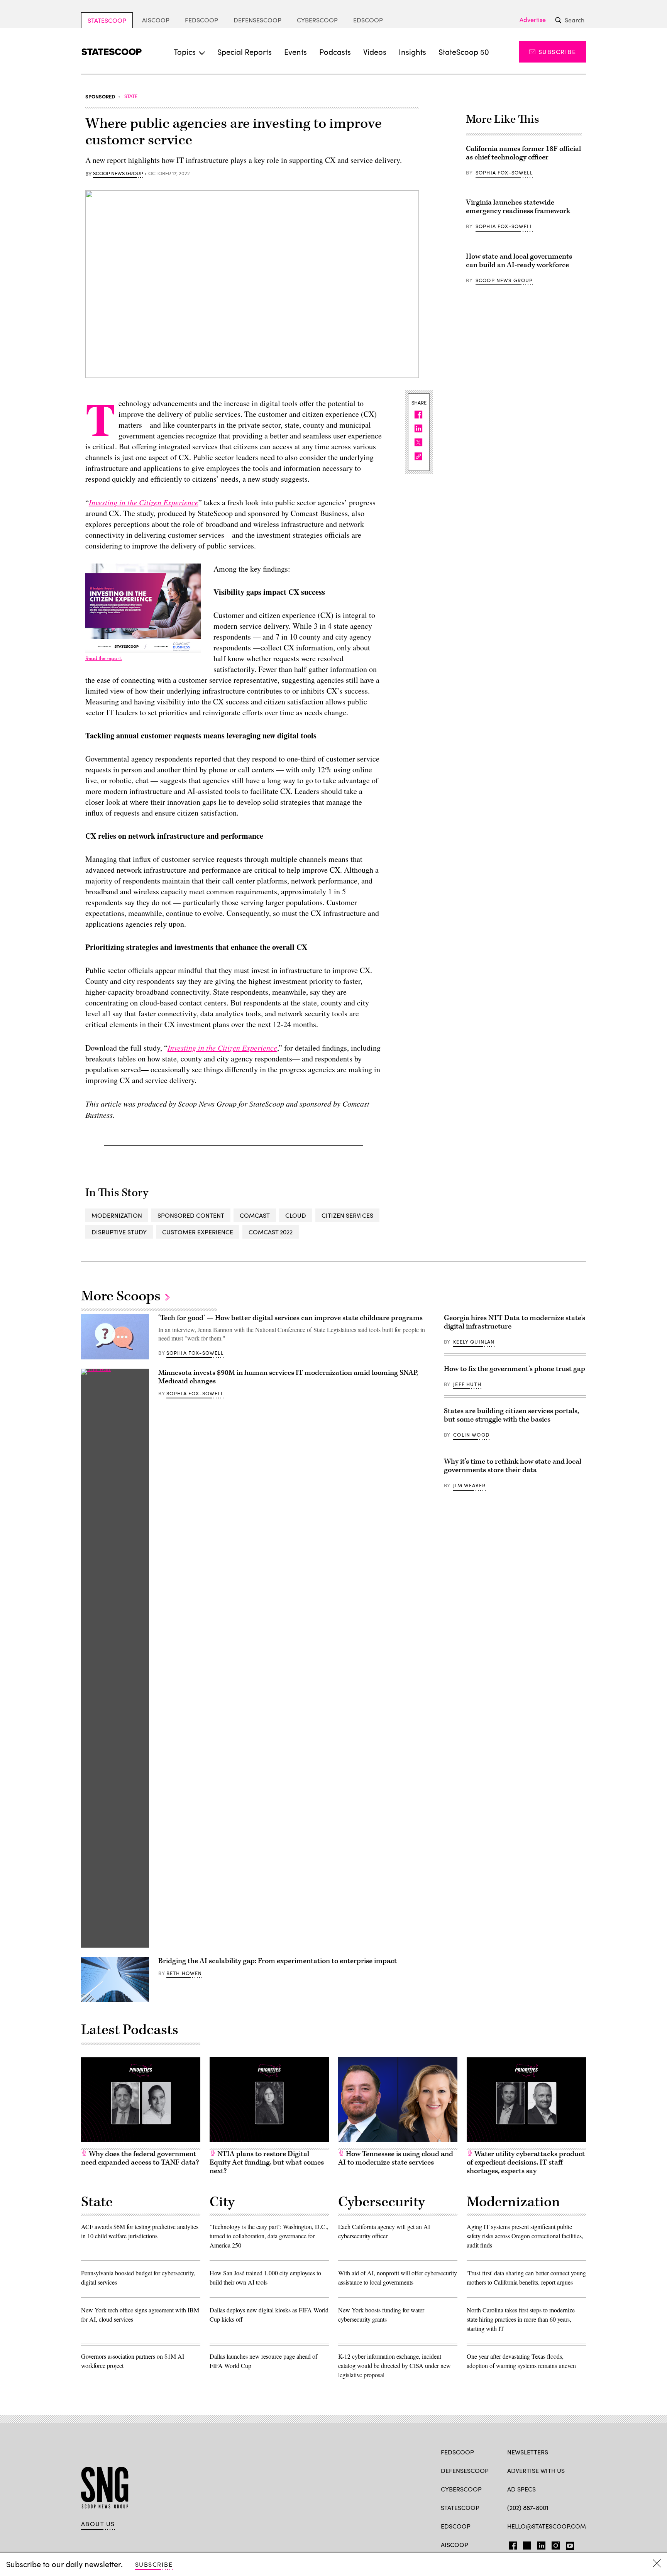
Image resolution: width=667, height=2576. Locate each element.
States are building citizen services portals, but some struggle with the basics (511, 1415)
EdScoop (368, 20)
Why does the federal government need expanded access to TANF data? (140, 2158)
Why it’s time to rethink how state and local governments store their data (513, 1466)
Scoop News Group (118, 174)
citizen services (347, 1215)
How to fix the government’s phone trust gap (515, 1369)
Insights (412, 52)
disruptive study (119, 1232)
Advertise (533, 20)
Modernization (117, 1215)
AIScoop (156, 20)
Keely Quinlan (474, 1342)
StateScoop (107, 20)
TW (526, 2544)
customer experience (198, 1232)
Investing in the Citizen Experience (144, 502)
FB (511, 2544)
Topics (185, 52)
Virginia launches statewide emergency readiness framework (518, 207)
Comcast (255, 1215)
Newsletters (528, 2452)
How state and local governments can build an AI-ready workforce (519, 261)
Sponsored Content (191, 1215)
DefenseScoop (257, 20)
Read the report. (104, 658)
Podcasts (335, 52)
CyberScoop (317, 20)
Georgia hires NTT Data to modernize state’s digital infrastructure (515, 1322)
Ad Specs (521, 2489)
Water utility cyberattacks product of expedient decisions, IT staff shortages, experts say (526, 2162)
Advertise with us (536, 2470)
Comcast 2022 (271, 1232)
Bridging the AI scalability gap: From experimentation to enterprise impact (278, 1961)
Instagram (556, 2544)
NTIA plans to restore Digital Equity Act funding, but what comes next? (267, 2162)
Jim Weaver (469, 1485)
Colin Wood (471, 1435)
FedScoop (201, 20)
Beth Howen (184, 1973)
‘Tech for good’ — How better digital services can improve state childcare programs (290, 1318)
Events (295, 52)
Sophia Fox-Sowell (504, 173)
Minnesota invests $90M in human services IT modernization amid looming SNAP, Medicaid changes (288, 1377)
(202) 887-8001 (528, 2507)
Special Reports (245, 52)
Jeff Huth (467, 1384)
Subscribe (557, 52)
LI (538, 2544)
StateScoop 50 (464, 52)
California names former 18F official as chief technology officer (523, 153)
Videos (375, 52)
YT (568, 2544)
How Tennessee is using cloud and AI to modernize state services (396, 2158)
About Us (98, 2524)
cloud (296, 1215)
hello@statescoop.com (547, 2526)
